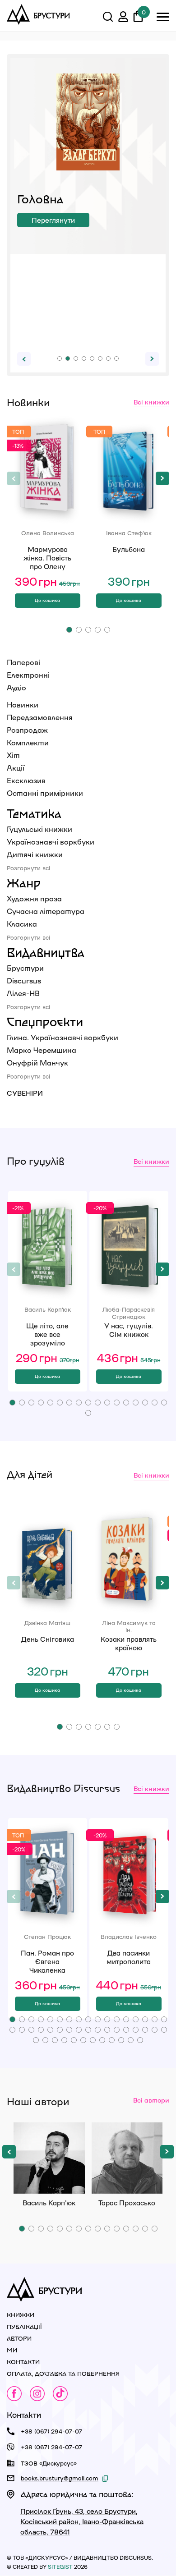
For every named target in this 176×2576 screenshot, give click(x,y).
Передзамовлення (40, 717)
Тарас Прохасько (127, 2158)
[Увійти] (123, 18)
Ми (12, 2350)
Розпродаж (27, 730)
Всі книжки (151, 402)
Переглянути (53, 220)
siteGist (60, 2567)
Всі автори (151, 2100)
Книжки (21, 2315)
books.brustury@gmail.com (60, 2478)
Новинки (23, 705)
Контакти (23, 2362)
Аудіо (16, 687)
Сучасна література (46, 911)
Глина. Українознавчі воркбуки (63, 1037)
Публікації (24, 2326)
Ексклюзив (26, 780)
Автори (19, 2338)
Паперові (23, 662)
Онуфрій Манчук (37, 1063)
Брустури (25, 968)
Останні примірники (45, 793)
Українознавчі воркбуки (51, 842)
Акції (16, 768)
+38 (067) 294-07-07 (51, 2431)
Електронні (28, 675)
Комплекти (28, 742)
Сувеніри (25, 1093)
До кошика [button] (47, 600)
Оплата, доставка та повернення (63, 2373)
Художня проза (34, 898)
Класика (22, 924)
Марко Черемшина (42, 1050)
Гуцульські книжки (39, 829)
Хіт (13, 755)
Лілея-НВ (23, 993)
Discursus (24, 980)
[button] (60, 358)
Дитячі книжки (35, 854)
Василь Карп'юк (49, 2158)
